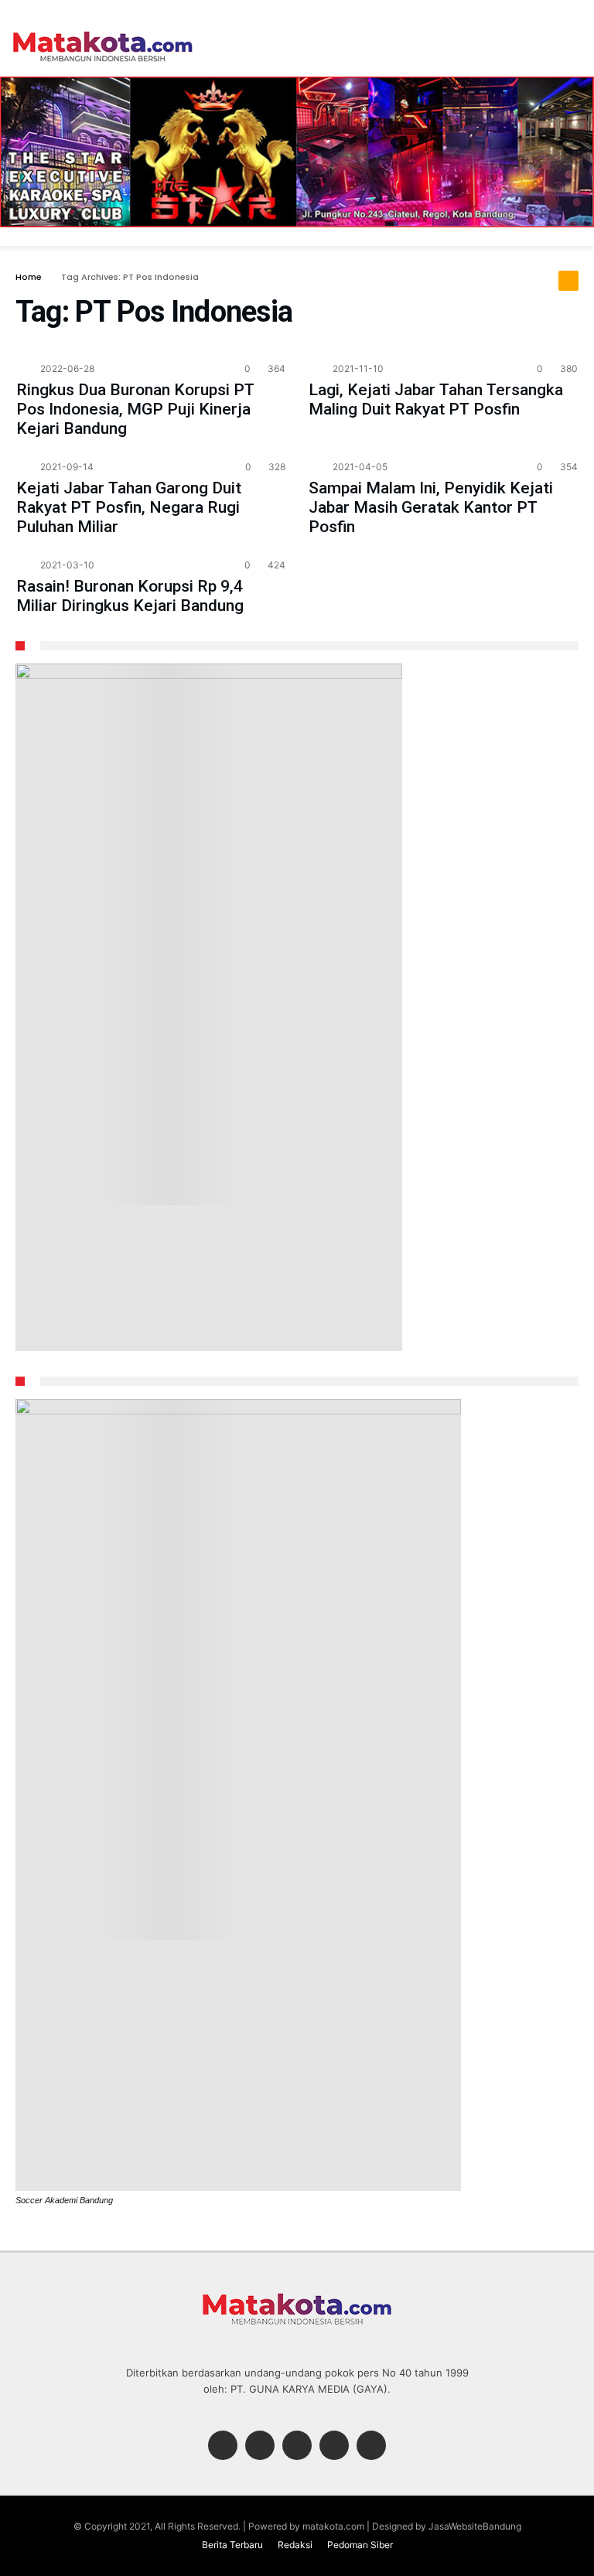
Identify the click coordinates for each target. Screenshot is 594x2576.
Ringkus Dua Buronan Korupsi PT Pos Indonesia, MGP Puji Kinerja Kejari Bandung (135, 409)
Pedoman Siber (360, 2545)
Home (29, 277)
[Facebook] (223, 2446)
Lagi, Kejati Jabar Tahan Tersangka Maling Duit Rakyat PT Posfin (436, 399)
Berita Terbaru (232, 2545)
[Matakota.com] (103, 31)
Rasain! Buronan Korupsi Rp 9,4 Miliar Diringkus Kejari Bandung (130, 596)
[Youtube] (371, 2446)
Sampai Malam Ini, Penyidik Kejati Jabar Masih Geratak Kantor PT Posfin (431, 507)
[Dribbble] (334, 2446)
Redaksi (295, 2545)
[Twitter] (260, 2446)
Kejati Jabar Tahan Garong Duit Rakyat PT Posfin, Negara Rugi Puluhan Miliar (129, 507)
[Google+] (297, 2446)
